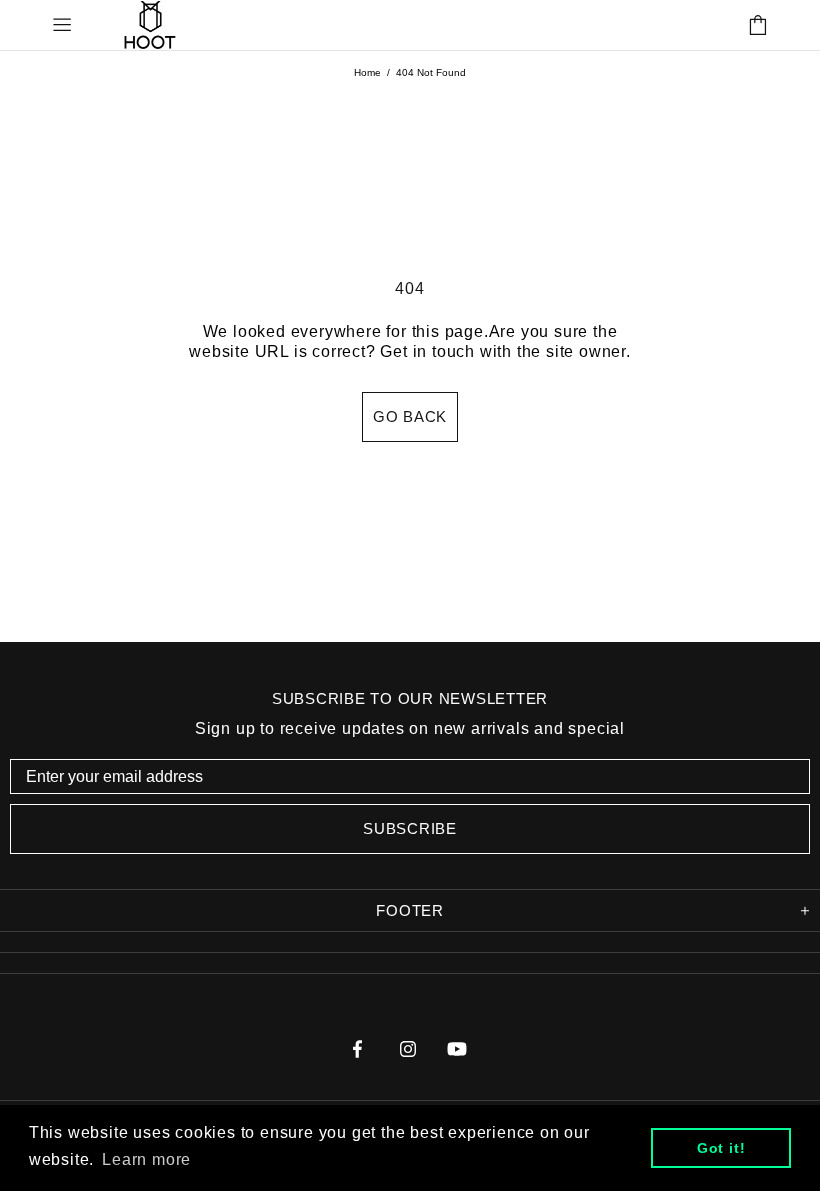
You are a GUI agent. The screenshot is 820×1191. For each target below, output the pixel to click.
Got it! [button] (721, 1148)
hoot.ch (150, 24)
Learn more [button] (146, 1159)
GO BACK (410, 416)
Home (367, 72)
